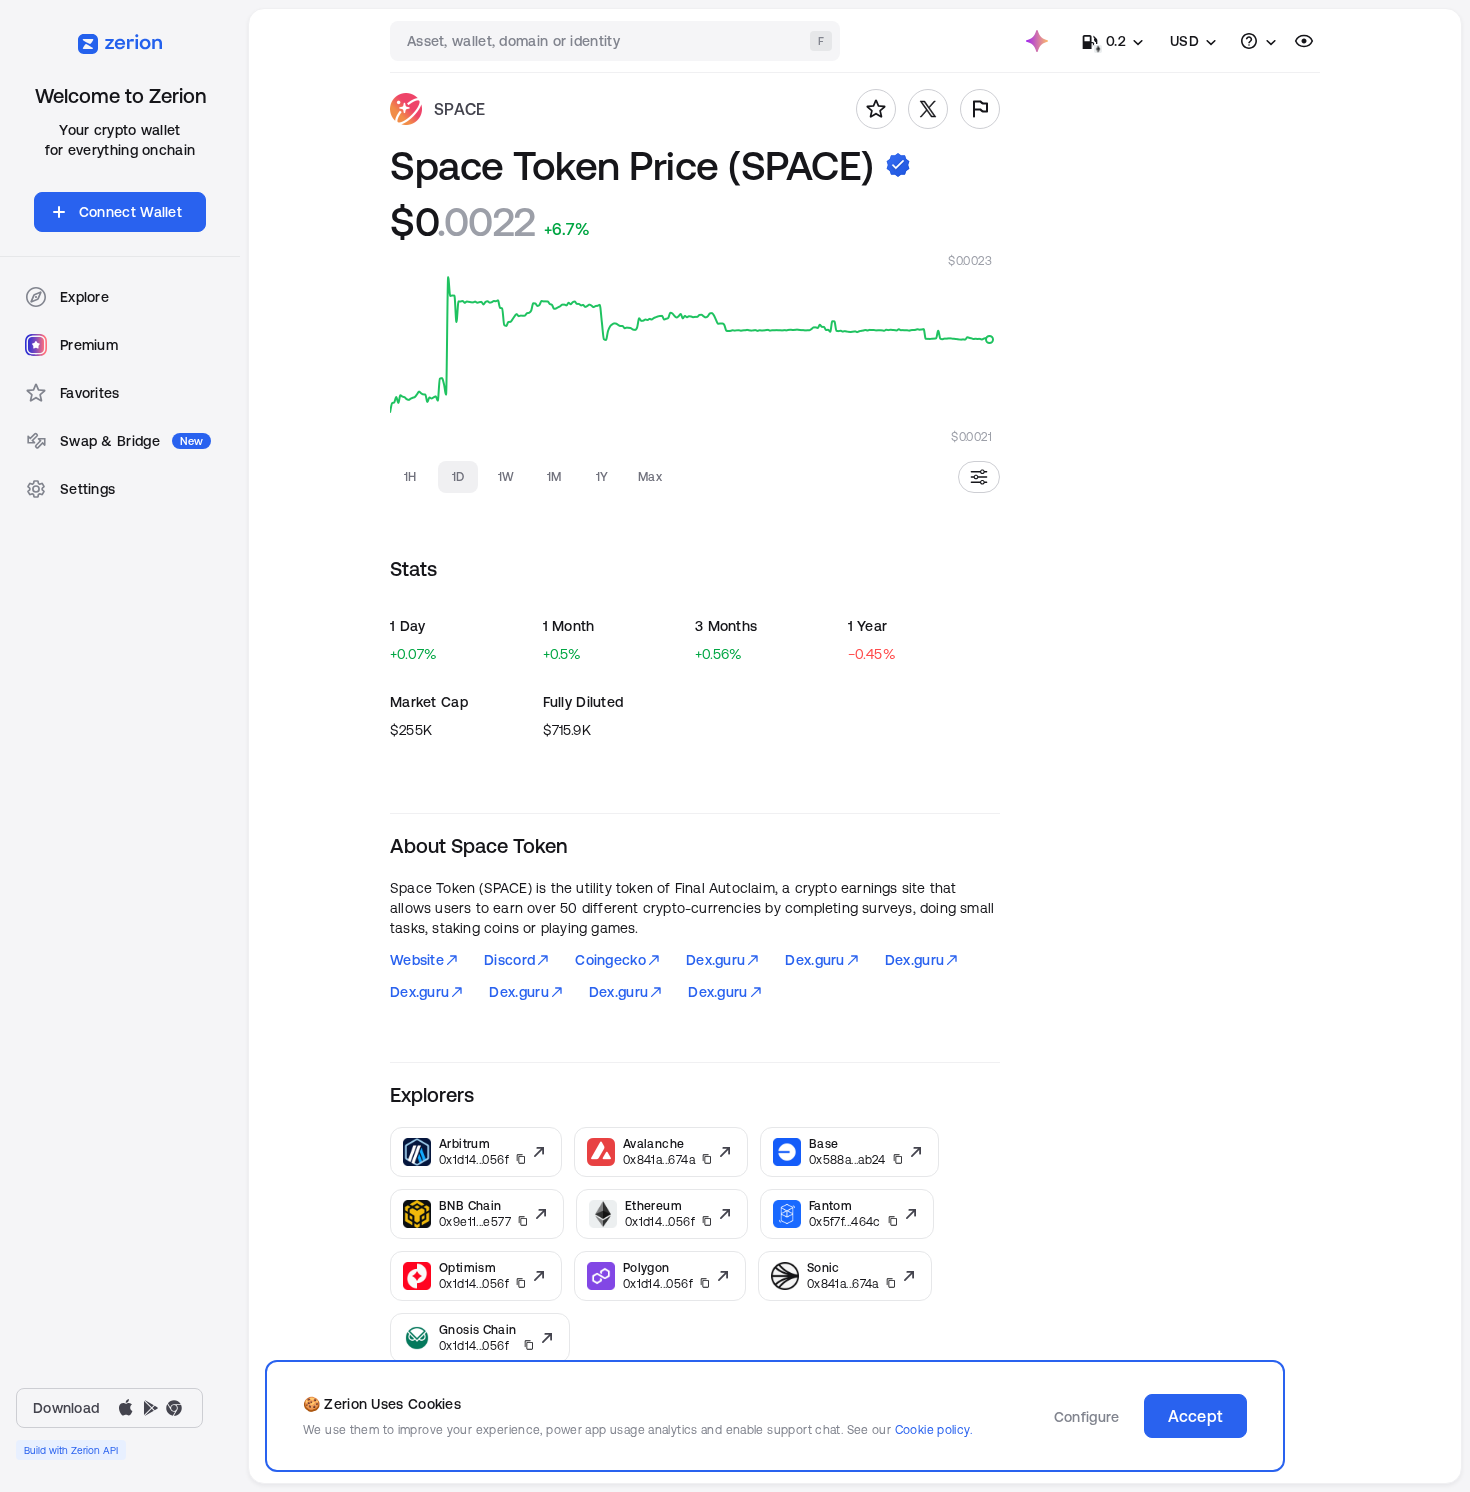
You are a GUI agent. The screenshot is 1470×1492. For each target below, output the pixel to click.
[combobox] (617, 41)
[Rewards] (1037, 41)
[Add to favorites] (876, 109)
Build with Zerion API (71, 1450)
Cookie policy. (933, 1429)
